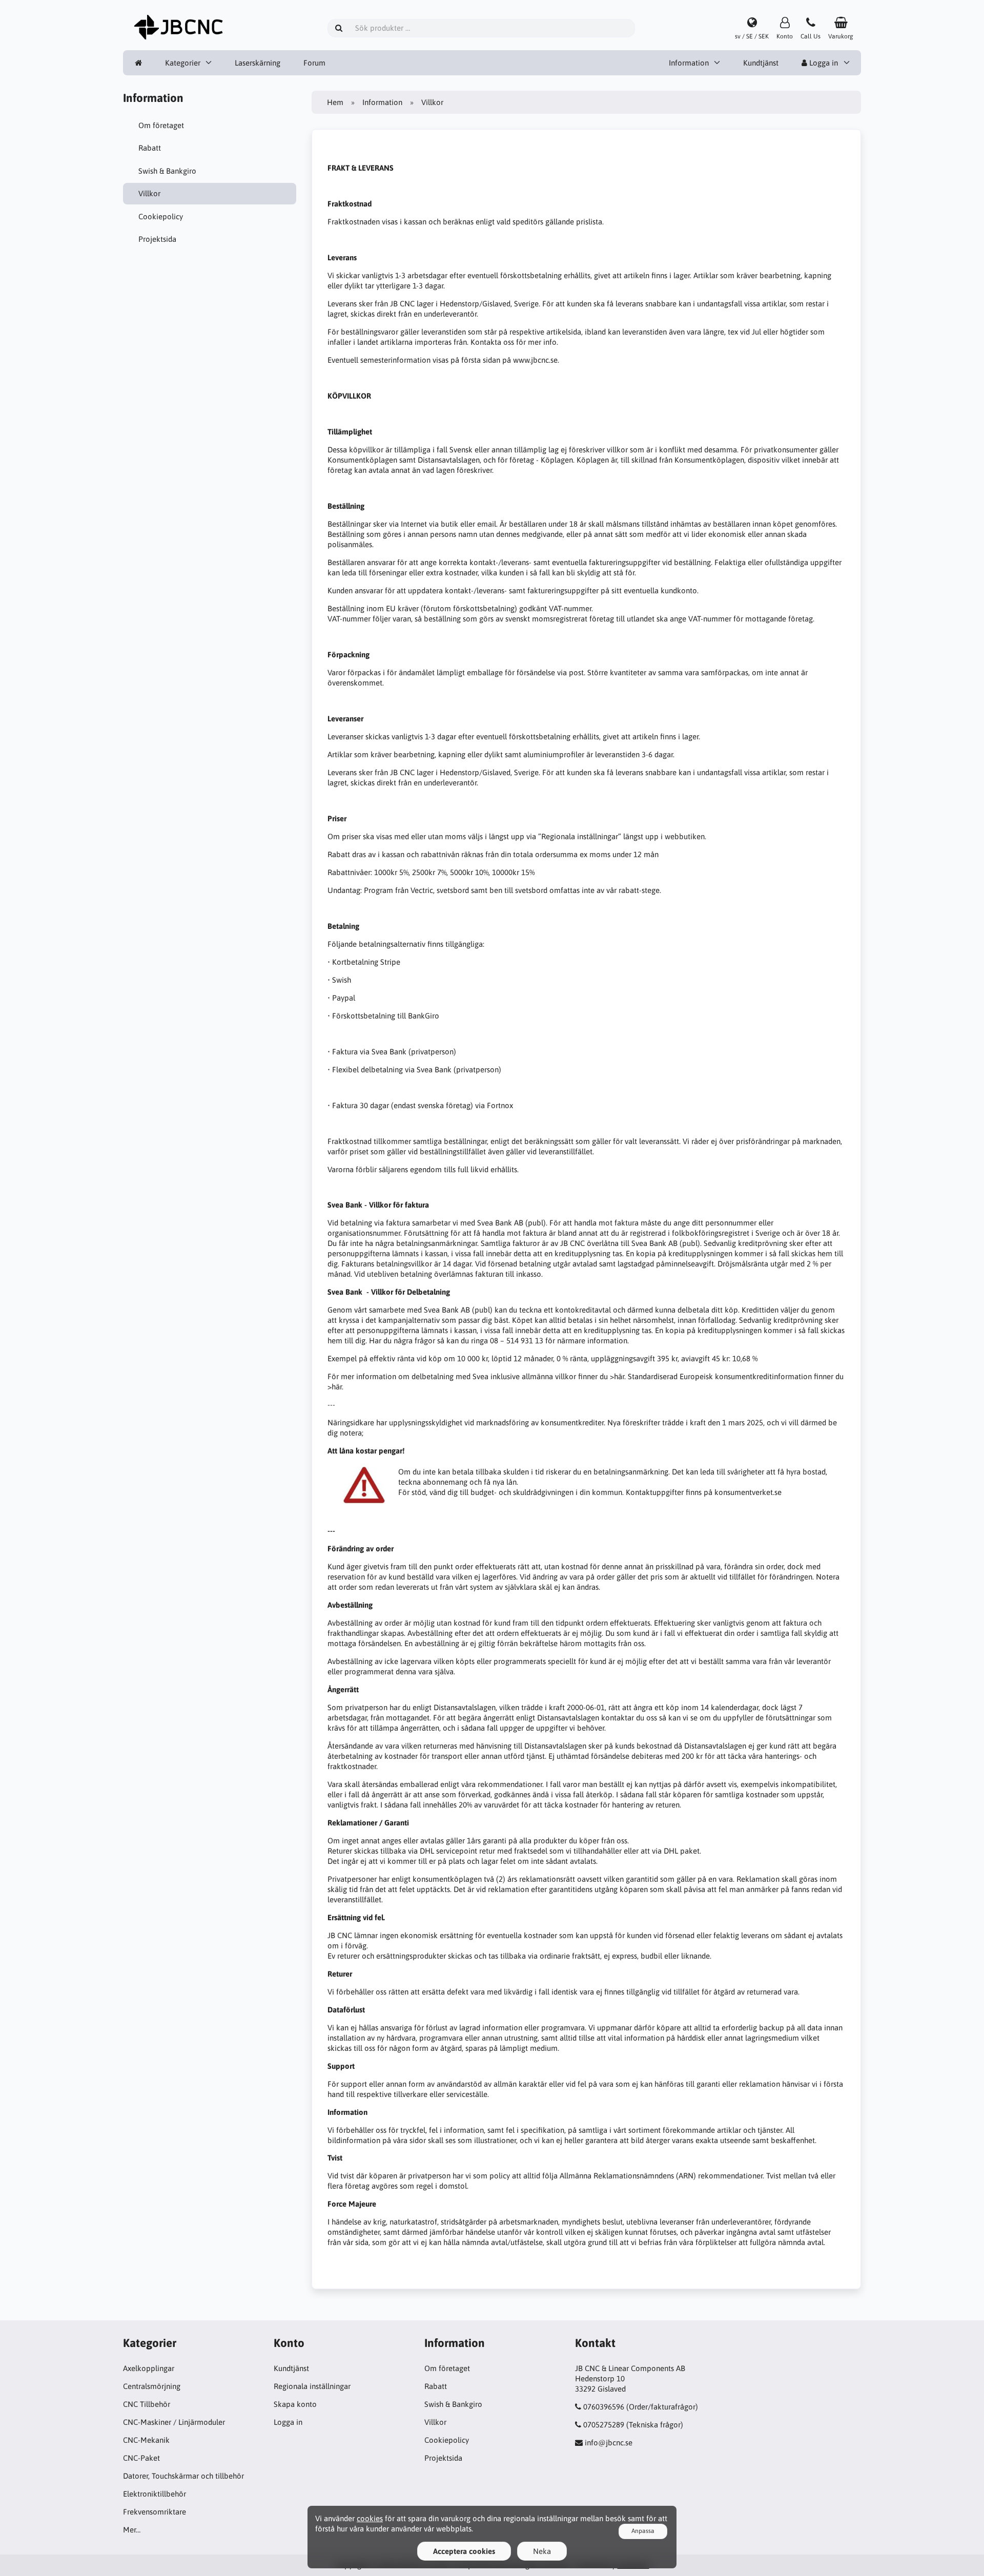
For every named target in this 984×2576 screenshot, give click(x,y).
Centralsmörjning (152, 2386)
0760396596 (604, 2407)
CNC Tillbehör (147, 2404)
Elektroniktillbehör (155, 2494)
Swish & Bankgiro (167, 171)
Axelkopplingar (149, 2368)
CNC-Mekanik (146, 2440)
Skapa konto (295, 2404)
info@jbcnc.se (609, 2443)
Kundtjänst (761, 63)
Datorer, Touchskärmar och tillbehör (183, 2476)
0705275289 (604, 2425)
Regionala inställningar (312, 2386)
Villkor (149, 193)
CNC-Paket (141, 2458)
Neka (542, 2551)
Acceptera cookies (464, 2551)
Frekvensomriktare (155, 2512)
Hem (335, 102)
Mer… (132, 2530)
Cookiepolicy (161, 216)
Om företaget (161, 125)
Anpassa (643, 2531)
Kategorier (183, 63)
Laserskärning (258, 63)
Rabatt (150, 148)
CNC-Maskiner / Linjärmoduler (174, 2422)
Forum (314, 63)
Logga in (823, 63)
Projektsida (157, 239)
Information (689, 63)
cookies (370, 2518)
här (619, 1376)
